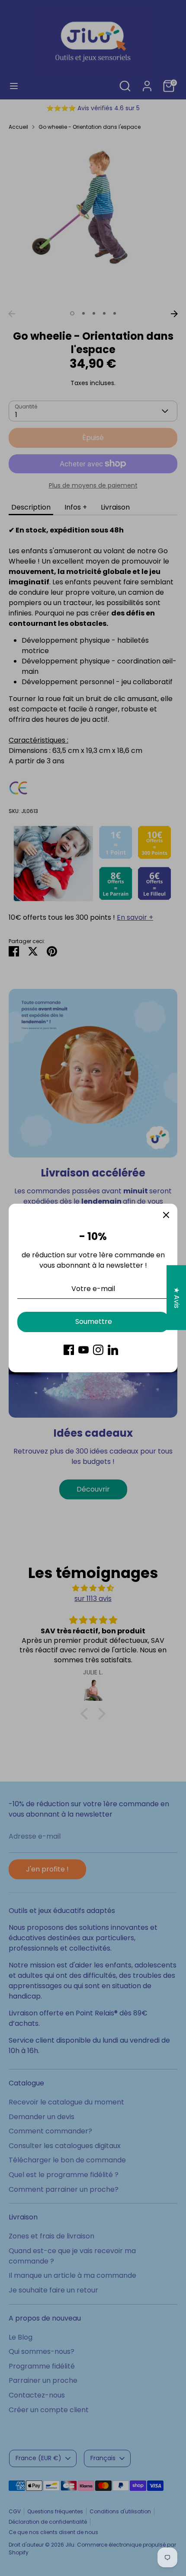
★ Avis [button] (177, 1298)
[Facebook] (69, 1350)
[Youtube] (83, 1350)
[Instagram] (98, 1350)
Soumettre (94, 1321)
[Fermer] (166, 1215)
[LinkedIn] (113, 1350)
